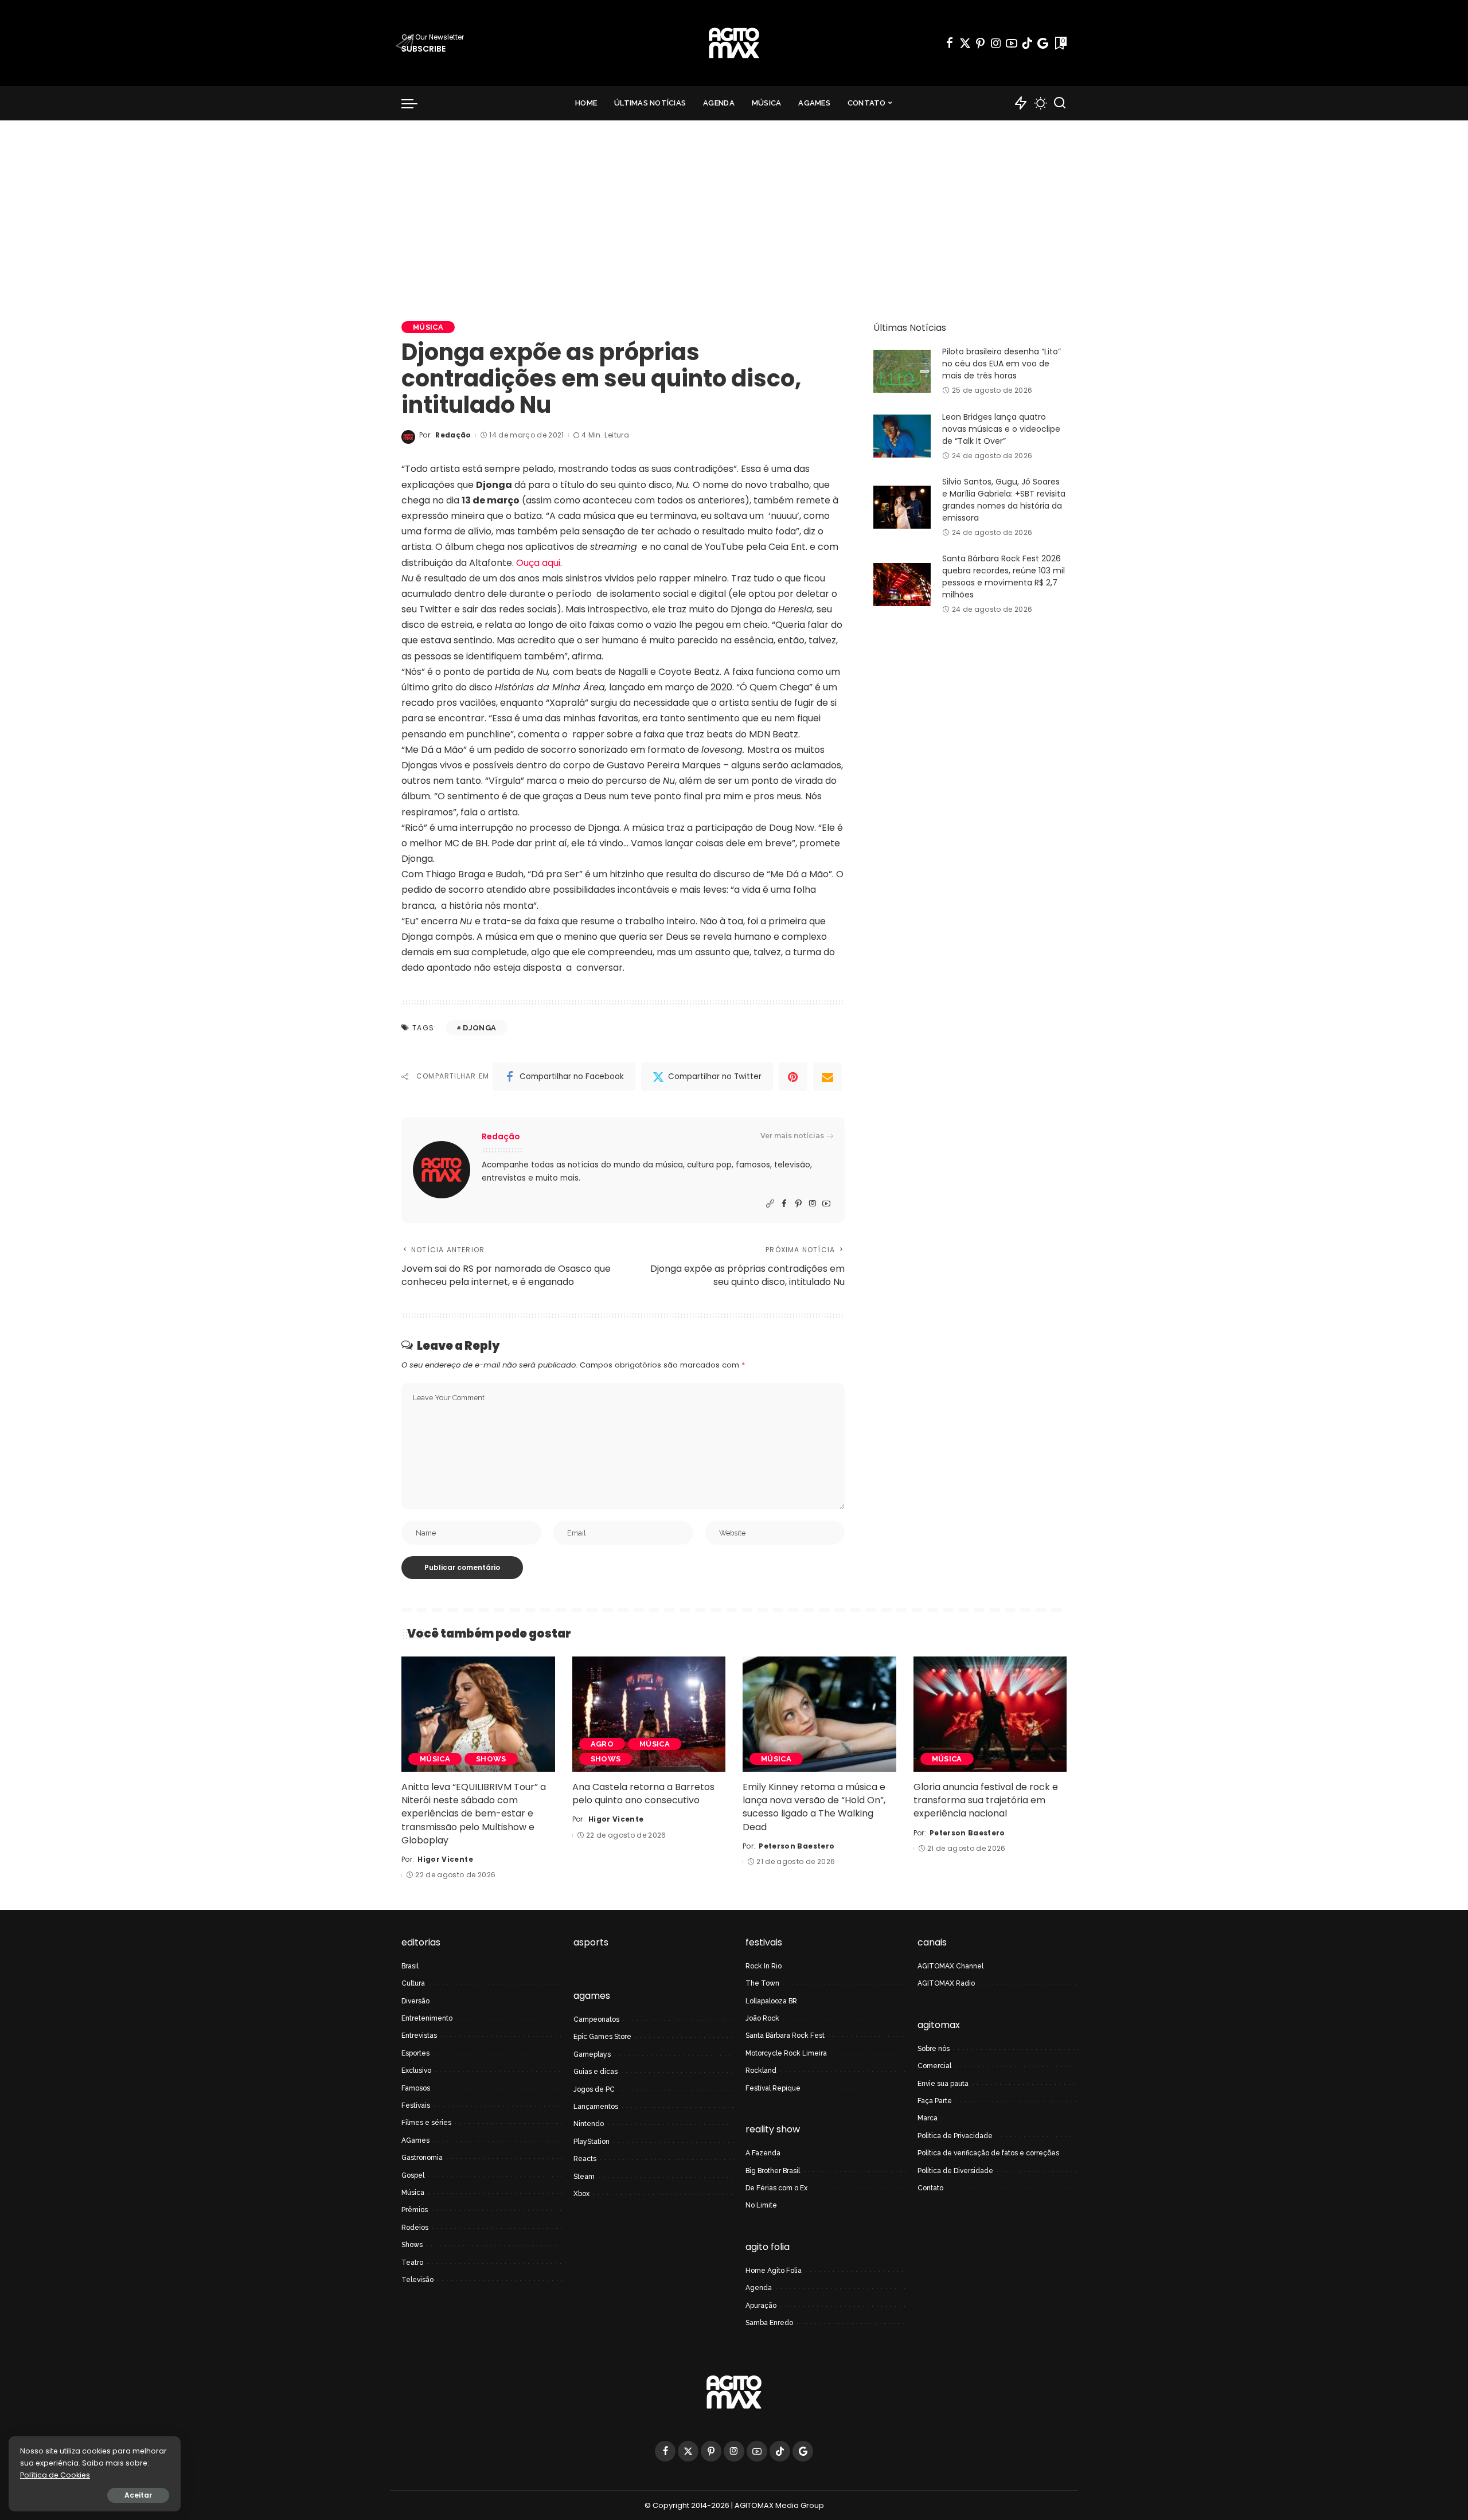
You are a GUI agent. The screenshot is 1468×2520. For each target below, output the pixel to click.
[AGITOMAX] (734, 43)
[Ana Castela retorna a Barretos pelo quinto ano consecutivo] (649, 1714)
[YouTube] (1012, 43)
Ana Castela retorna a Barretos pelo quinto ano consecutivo (643, 1794)
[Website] (770, 1204)
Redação (453, 435)
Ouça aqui (538, 563)
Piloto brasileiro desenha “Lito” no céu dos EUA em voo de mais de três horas (1002, 364)
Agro (602, 1744)
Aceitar (138, 2495)
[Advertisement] (734, 206)
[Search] (1060, 103)
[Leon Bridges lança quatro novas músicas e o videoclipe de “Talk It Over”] (902, 436)
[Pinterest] (981, 43)
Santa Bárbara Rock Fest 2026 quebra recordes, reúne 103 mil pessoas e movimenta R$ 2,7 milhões (1004, 577)
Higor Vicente (445, 1859)
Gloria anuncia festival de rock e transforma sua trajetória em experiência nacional (986, 1800)
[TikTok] (1027, 43)
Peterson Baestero (797, 1846)
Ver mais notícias (792, 1136)
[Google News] (1043, 43)
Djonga (479, 1028)
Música (428, 327)
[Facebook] (950, 43)
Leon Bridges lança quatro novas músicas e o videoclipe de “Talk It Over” (1001, 429)
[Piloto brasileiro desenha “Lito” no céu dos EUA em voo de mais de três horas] (902, 371)
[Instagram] (996, 43)
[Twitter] (965, 43)
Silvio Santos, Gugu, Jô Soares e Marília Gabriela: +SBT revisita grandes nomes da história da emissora (1004, 500)
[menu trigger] (415, 103)
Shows (491, 1759)
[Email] (827, 1077)
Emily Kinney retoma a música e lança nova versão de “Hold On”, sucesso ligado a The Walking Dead (814, 1807)
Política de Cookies (55, 2475)
